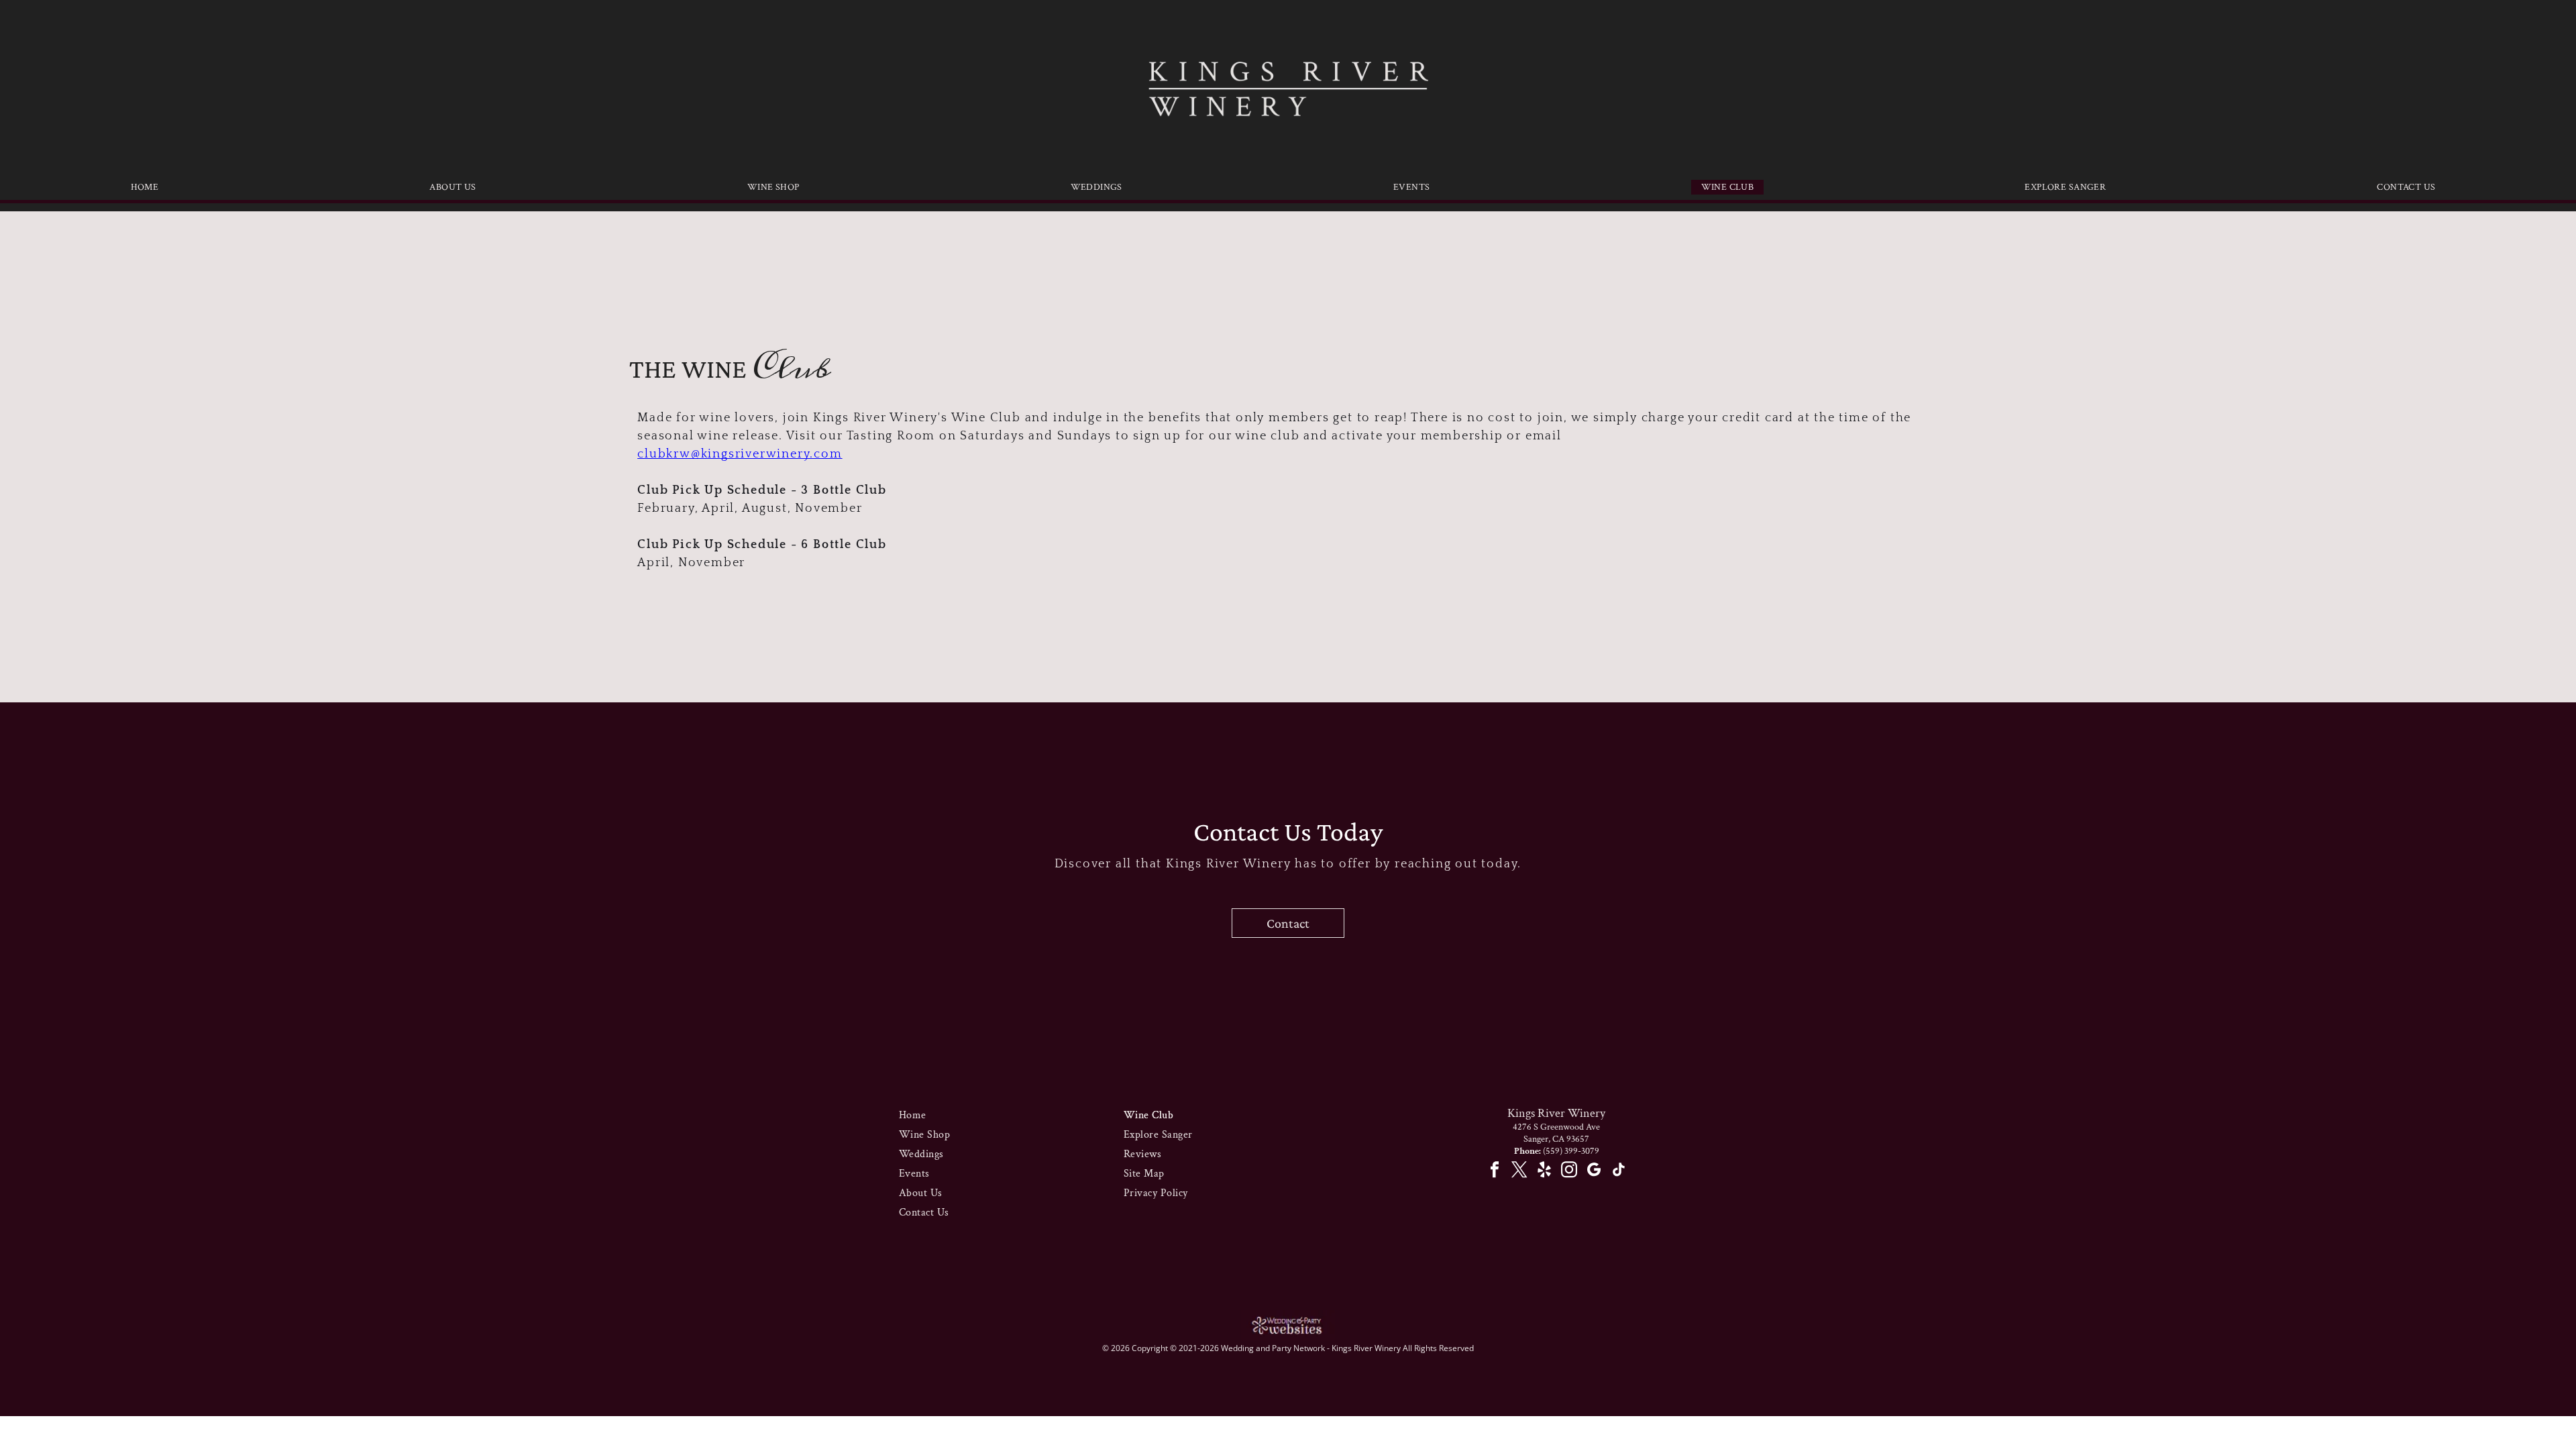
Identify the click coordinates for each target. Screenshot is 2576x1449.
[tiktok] (1618, 1171)
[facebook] (1494, 1171)
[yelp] (1544, 1171)
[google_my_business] (1594, 1171)
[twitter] (1519, 1171)
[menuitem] (150, 187)
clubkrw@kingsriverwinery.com (740, 454)
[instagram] (1569, 1171)
